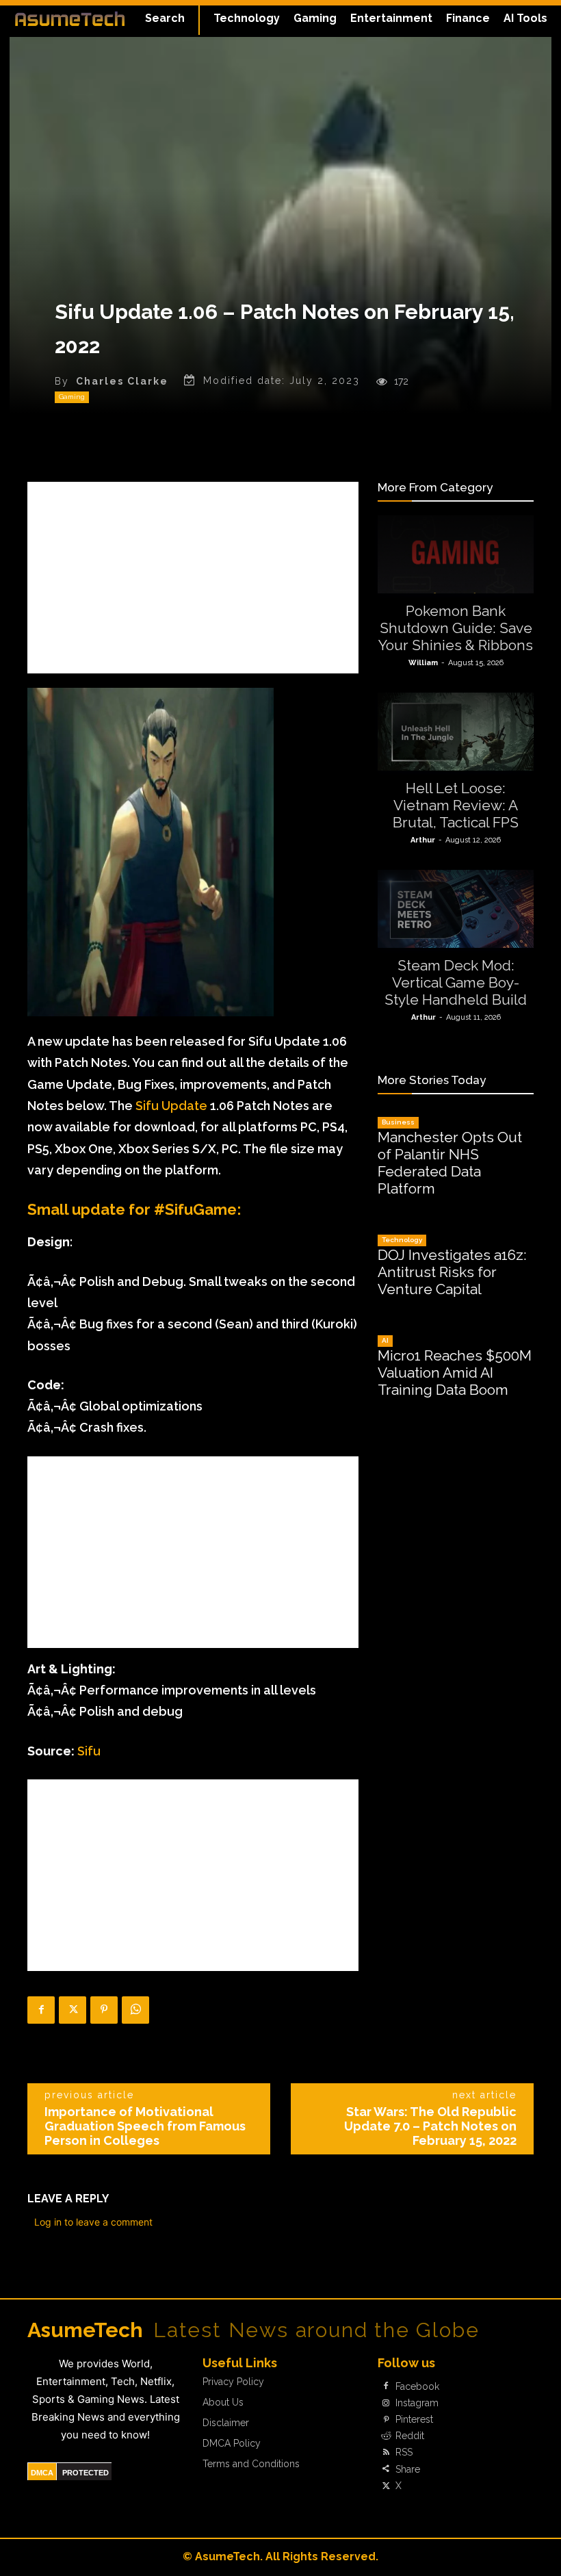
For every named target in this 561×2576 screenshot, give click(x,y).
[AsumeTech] (70, 18)
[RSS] (386, 2453)
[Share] (386, 2469)
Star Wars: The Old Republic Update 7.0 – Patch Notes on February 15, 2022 (430, 2126)
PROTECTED (86, 2473)
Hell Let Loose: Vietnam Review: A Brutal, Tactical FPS (456, 805)
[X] (73, 2010)
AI (385, 1340)
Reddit (410, 2436)
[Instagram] (386, 2403)
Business (398, 1122)
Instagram (417, 2403)
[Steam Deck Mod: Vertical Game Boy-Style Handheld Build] (456, 909)
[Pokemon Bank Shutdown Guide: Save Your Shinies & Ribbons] (456, 554)
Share (408, 2469)
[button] (165, 18)
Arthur (423, 840)
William (423, 663)
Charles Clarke (122, 381)
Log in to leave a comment (93, 2222)
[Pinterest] (104, 2010)
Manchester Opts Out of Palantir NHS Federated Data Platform (450, 1163)
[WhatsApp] (135, 2010)
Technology (402, 1240)
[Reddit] (386, 2436)
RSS (404, 2452)
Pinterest (414, 2419)
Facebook (417, 2386)
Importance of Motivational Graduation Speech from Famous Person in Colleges (145, 2126)
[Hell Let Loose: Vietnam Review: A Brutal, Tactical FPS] (456, 732)
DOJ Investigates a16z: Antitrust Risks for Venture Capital (452, 1272)
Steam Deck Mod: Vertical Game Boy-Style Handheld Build (456, 982)
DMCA (42, 2473)
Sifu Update (171, 1106)
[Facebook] (41, 2010)
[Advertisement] (193, 578)
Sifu (89, 1751)
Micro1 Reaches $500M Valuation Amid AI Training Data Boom (455, 1373)
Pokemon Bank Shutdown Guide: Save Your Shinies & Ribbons (456, 628)
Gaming (72, 397)
